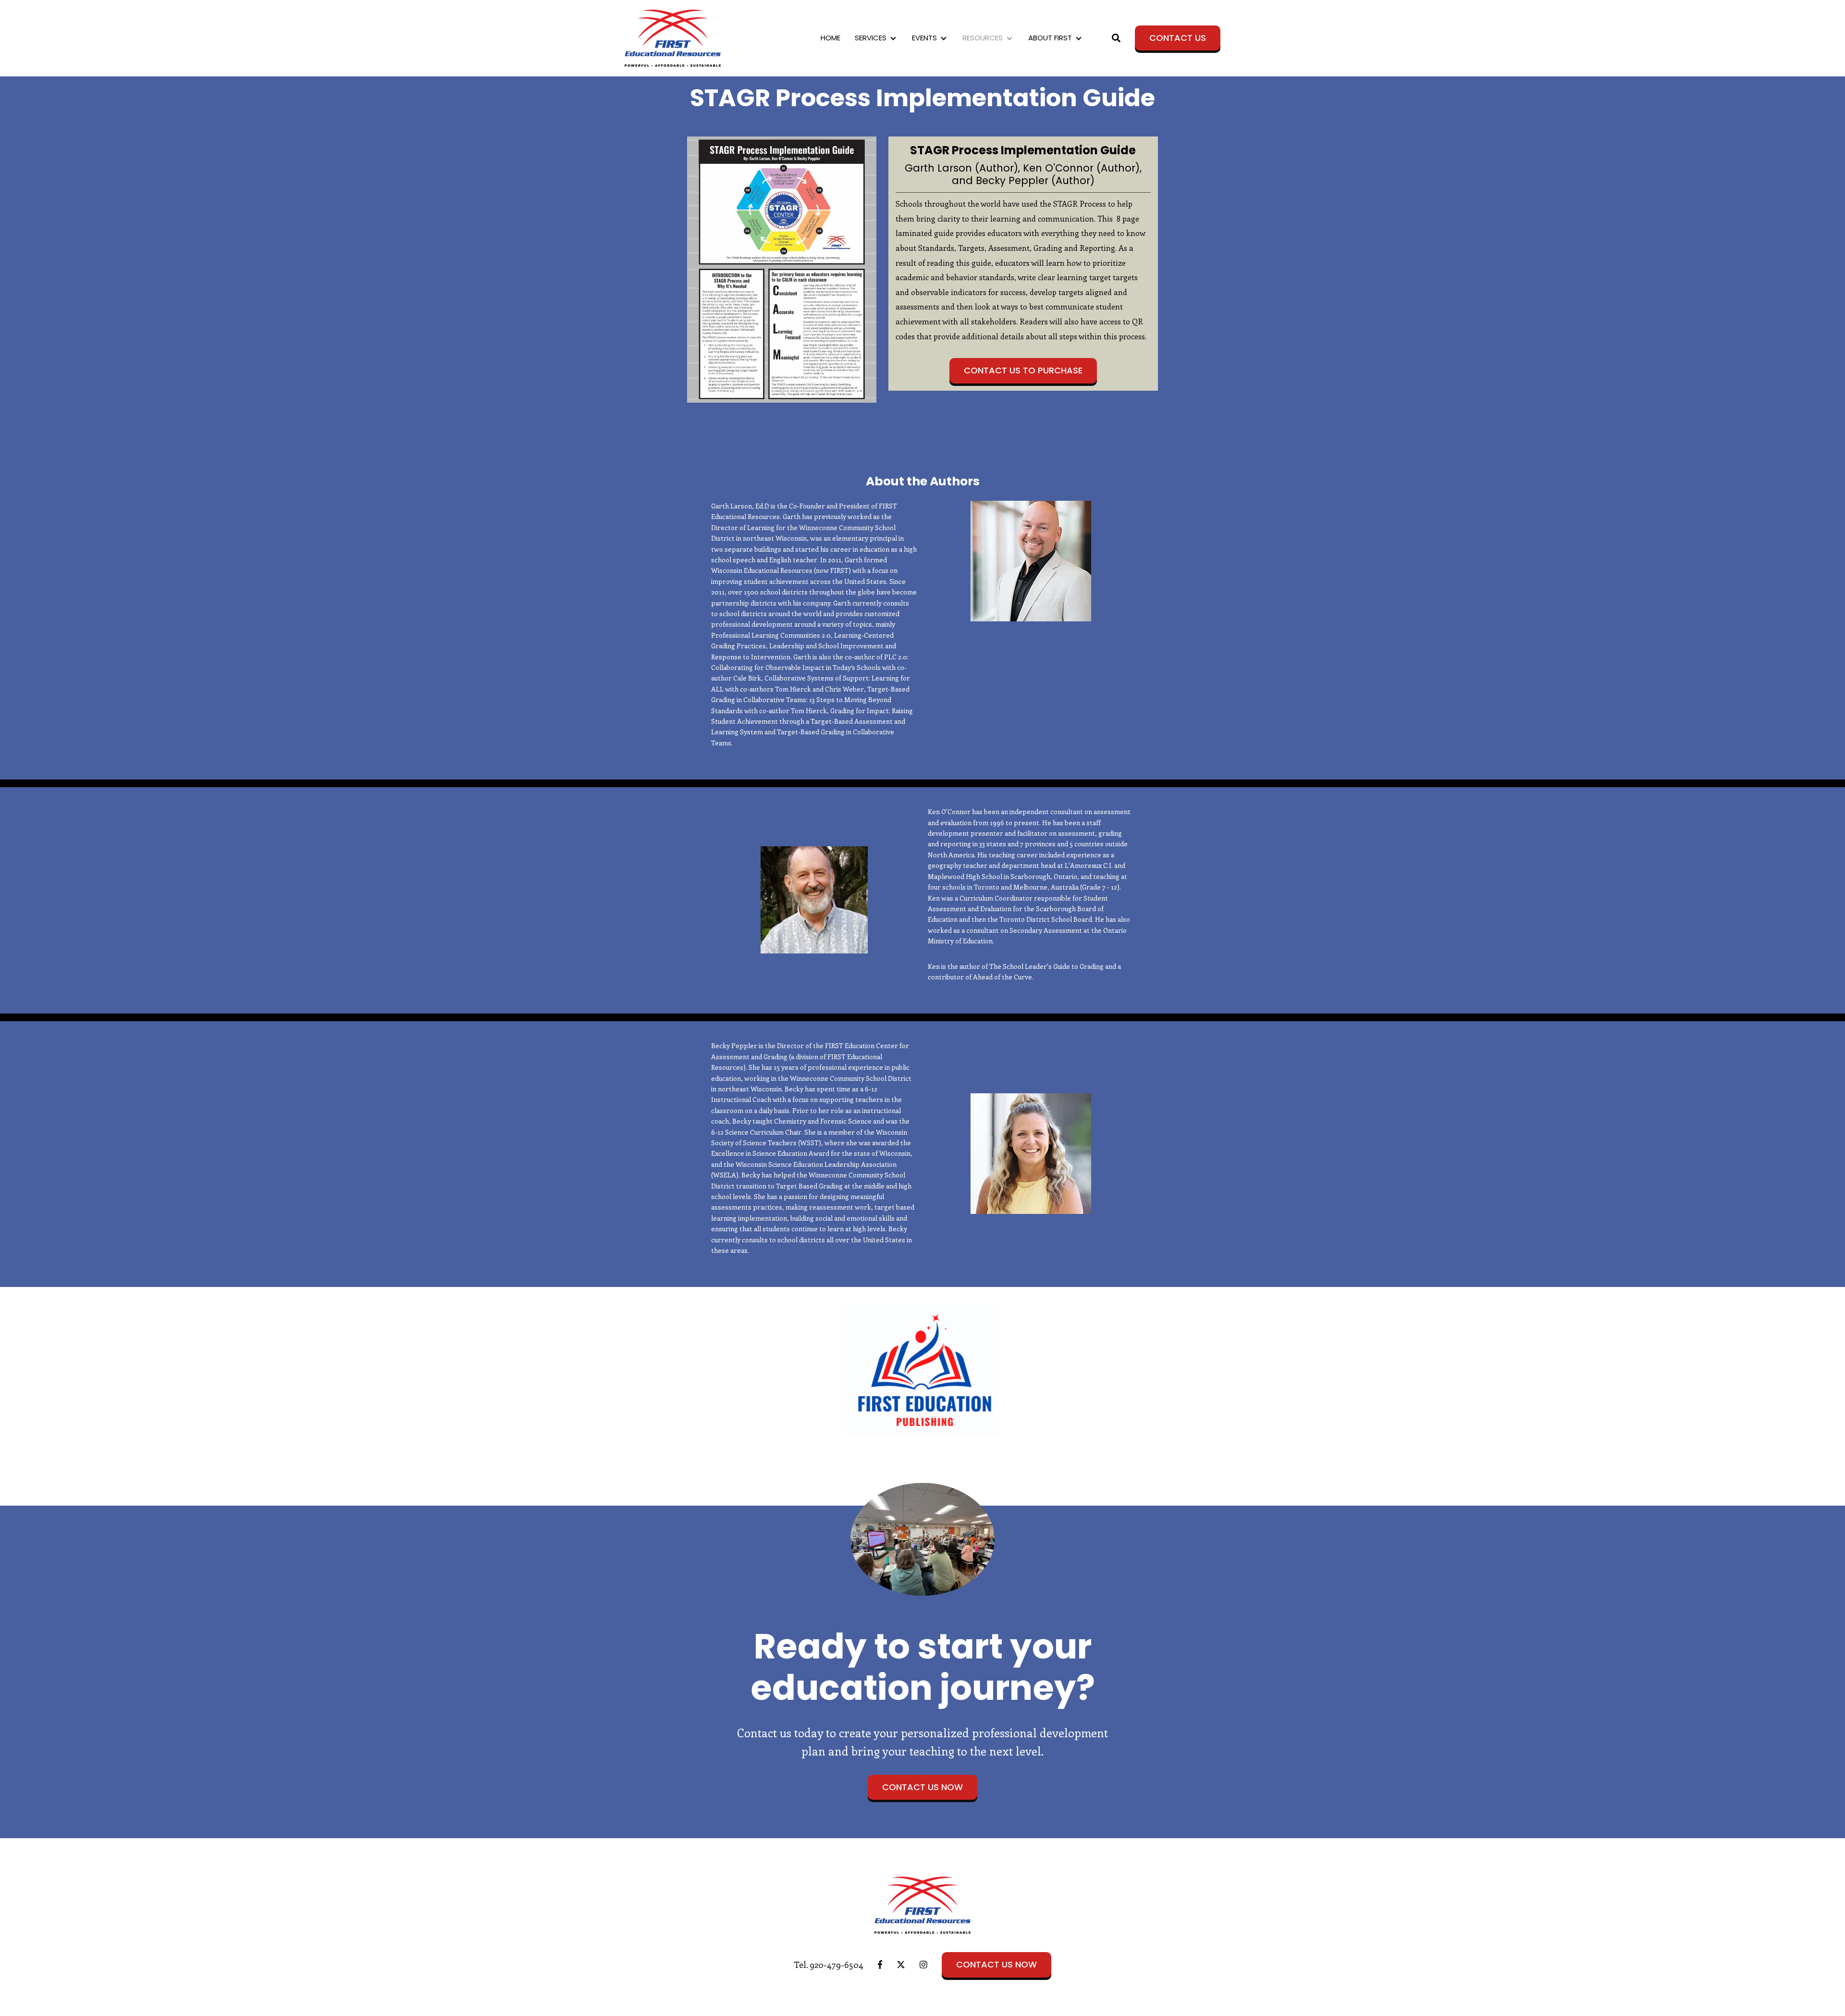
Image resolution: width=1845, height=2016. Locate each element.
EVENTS (924, 38)
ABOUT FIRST (1050, 38)
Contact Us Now (922, 1787)
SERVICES (871, 38)
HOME (830, 38)
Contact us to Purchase (1023, 370)
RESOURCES (983, 38)
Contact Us (1178, 38)
